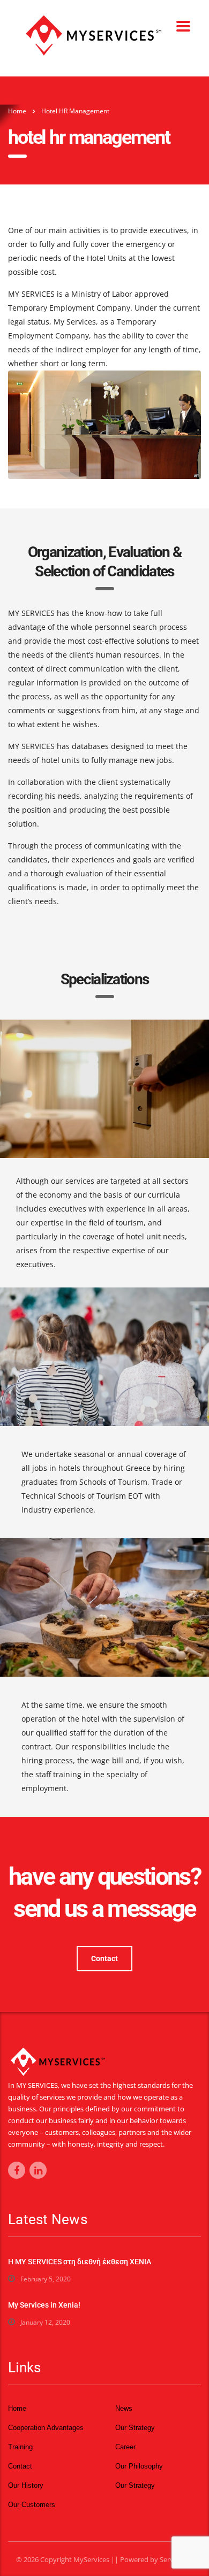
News (124, 2408)
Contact (104, 1958)
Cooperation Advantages (46, 2428)
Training (20, 2447)
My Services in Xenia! (44, 2305)
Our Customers (32, 2505)
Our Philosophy (139, 2466)
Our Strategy (135, 2428)
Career (125, 2447)
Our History (26, 2485)
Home (17, 111)
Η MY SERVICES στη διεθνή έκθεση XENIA (80, 2262)
